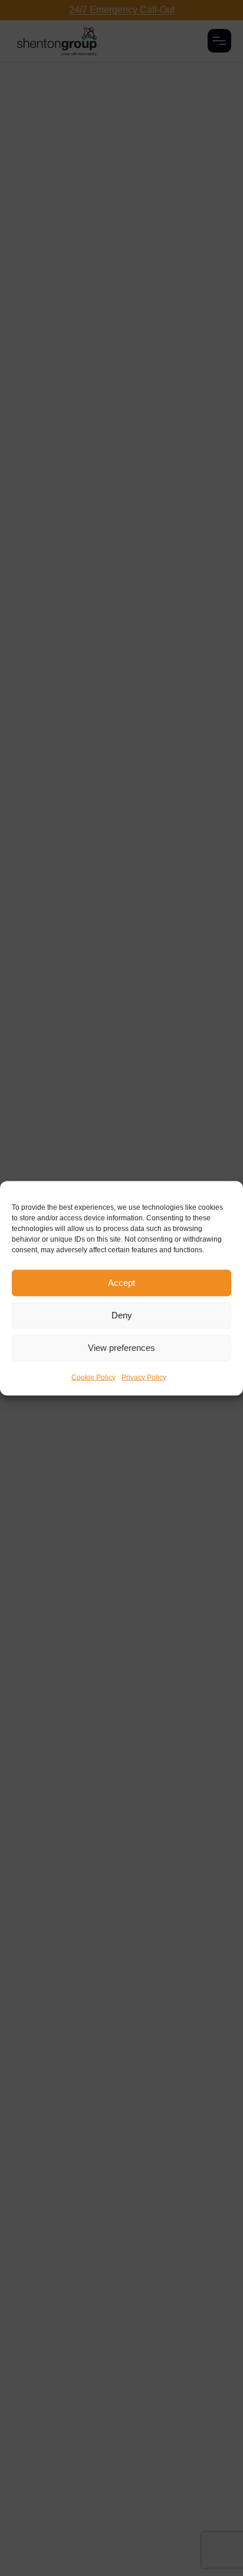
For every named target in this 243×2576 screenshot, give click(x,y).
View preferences (121, 1348)
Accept (121, 1283)
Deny (122, 1315)
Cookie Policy (93, 1377)
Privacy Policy (144, 1377)
